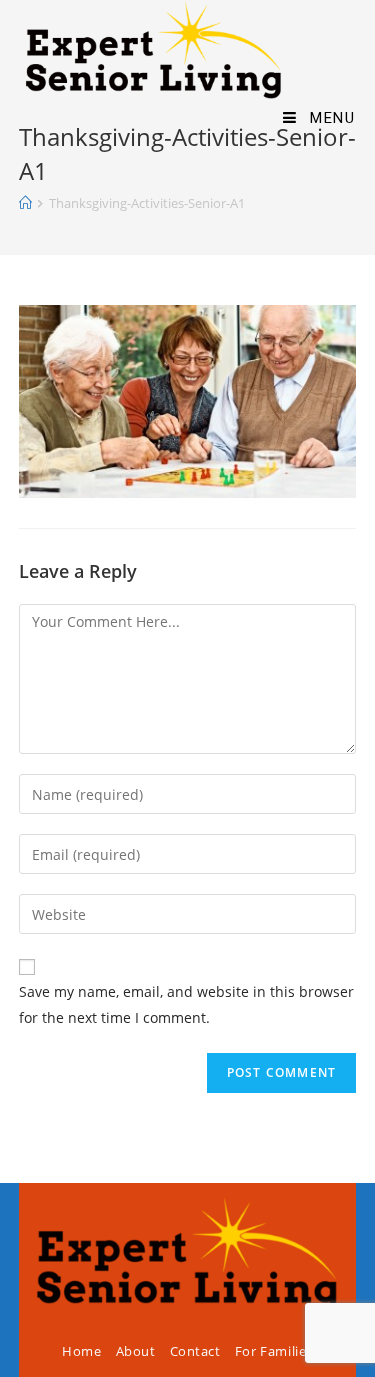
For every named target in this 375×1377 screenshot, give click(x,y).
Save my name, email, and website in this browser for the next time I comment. (186, 1004)
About (136, 1351)
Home (81, 1351)
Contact (195, 1351)
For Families (274, 1351)
